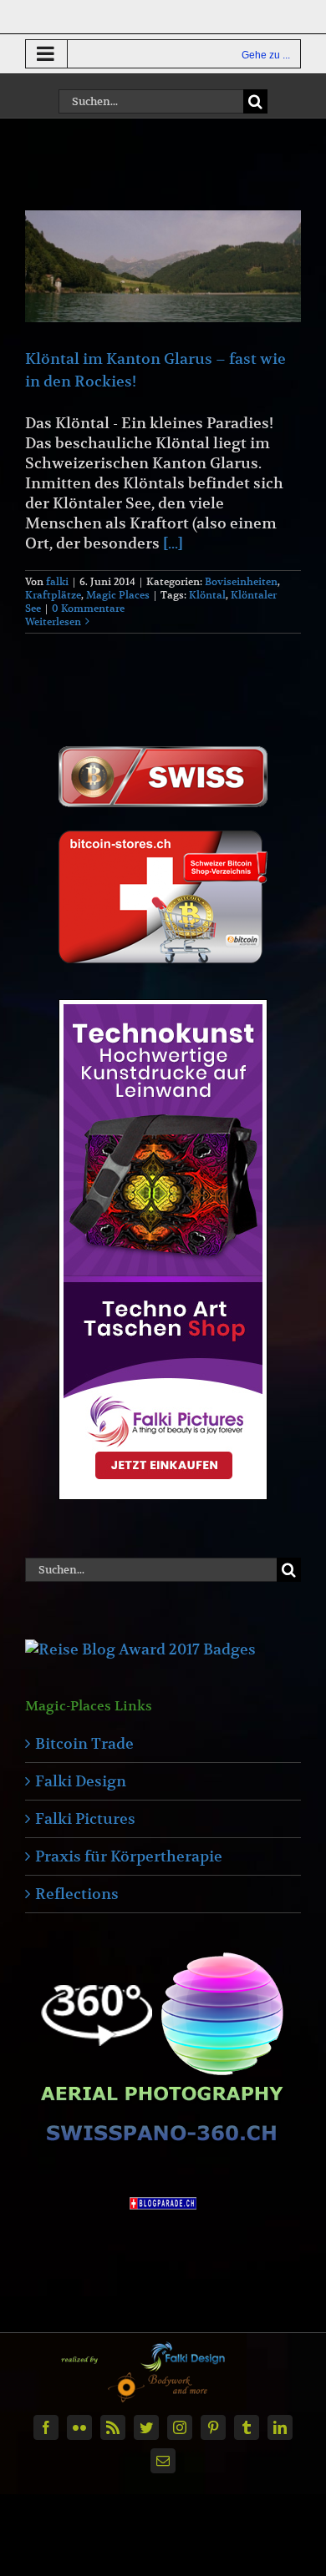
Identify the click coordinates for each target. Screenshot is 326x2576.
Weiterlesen (53, 621)
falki (57, 581)
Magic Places (118, 595)
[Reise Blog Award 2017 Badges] (140, 1649)
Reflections (77, 1894)
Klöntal (207, 595)
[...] (173, 543)
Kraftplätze (53, 595)
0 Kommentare (88, 608)
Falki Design (81, 1781)
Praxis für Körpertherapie (129, 1856)
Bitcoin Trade (84, 1743)
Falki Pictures (85, 1818)
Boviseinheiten (241, 581)
